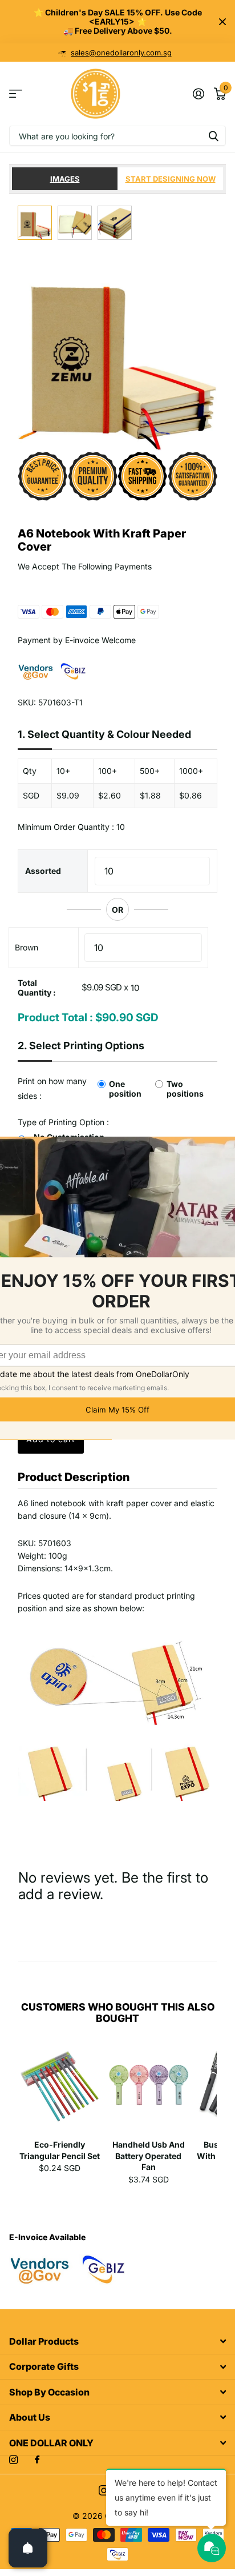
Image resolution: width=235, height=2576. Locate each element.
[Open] (28, 2548)
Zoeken (213, 136)
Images (65, 179)
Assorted (43, 871)
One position (125, 1089)
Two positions (185, 1089)
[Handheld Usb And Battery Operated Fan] (149, 2089)
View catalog (16, 94)
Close (222, 22)
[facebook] (37, 2460)
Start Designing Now (171, 179)
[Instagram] (13, 2460)
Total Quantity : (37, 988)
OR (117, 910)
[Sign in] (198, 94)
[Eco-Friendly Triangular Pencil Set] (60, 2089)
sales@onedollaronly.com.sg (121, 53)
